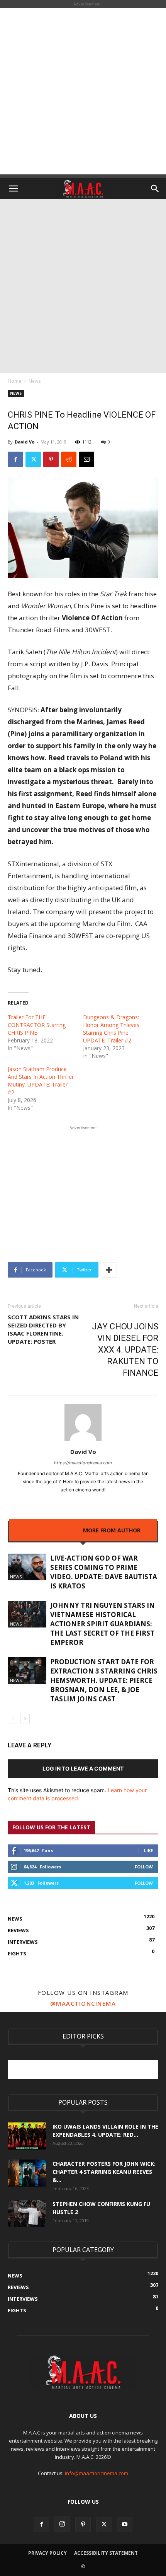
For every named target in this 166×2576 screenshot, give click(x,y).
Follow (144, 1867)
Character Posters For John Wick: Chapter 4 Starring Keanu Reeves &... (104, 2172)
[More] (109, 1270)
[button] (13, 189)
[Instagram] (62, 2524)
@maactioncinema (83, 2003)
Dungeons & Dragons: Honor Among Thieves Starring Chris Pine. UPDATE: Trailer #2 (111, 1029)
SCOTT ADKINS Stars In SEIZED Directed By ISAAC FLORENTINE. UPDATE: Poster (43, 1329)
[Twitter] (33, 459)
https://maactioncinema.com (83, 1463)
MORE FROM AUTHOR (112, 1530)
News (35, 381)
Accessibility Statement (106, 2553)
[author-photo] (83, 1441)
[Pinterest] (51, 459)
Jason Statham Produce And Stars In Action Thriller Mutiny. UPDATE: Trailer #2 (41, 1081)
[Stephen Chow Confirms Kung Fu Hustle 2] (27, 2213)
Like (148, 1850)
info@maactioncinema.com (97, 2473)
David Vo (25, 442)
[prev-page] (13, 1719)
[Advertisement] (83, 91)
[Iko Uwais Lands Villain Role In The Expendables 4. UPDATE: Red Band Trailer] (27, 2136)
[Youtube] (125, 2525)
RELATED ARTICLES (51, 1530)
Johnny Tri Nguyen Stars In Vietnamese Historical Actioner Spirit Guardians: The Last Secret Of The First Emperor (102, 1624)
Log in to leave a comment (83, 1768)
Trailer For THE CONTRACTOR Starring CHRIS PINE (37, 1025)
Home (14, 381)
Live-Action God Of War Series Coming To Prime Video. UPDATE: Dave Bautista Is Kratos (104, 1572)
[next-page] (25, 1719)
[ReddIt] (69, 459)
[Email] (86, 459)
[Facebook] (15, 459)
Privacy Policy (47, 2553)
